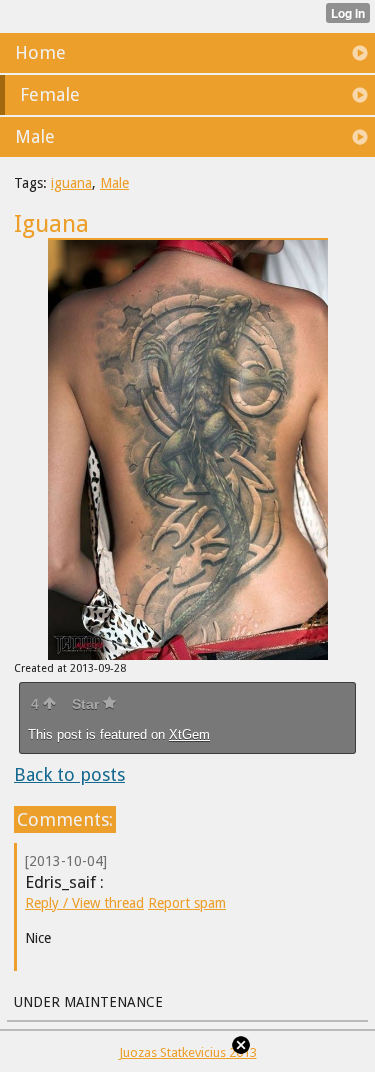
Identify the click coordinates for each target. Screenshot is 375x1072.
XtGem (189, 734)
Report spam (187, 903)
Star (87, 704)
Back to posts (69, 774)
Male (114, 183)
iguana (71, 183)
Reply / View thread (84, 903)
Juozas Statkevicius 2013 (188, 1052)
